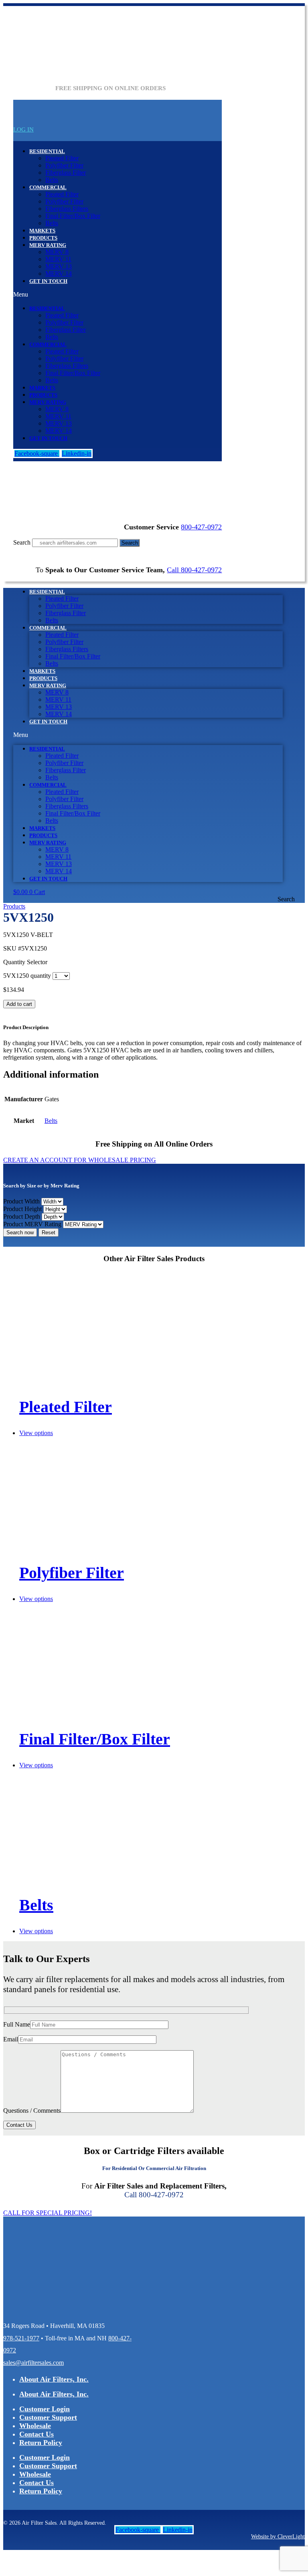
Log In (23, 129)
